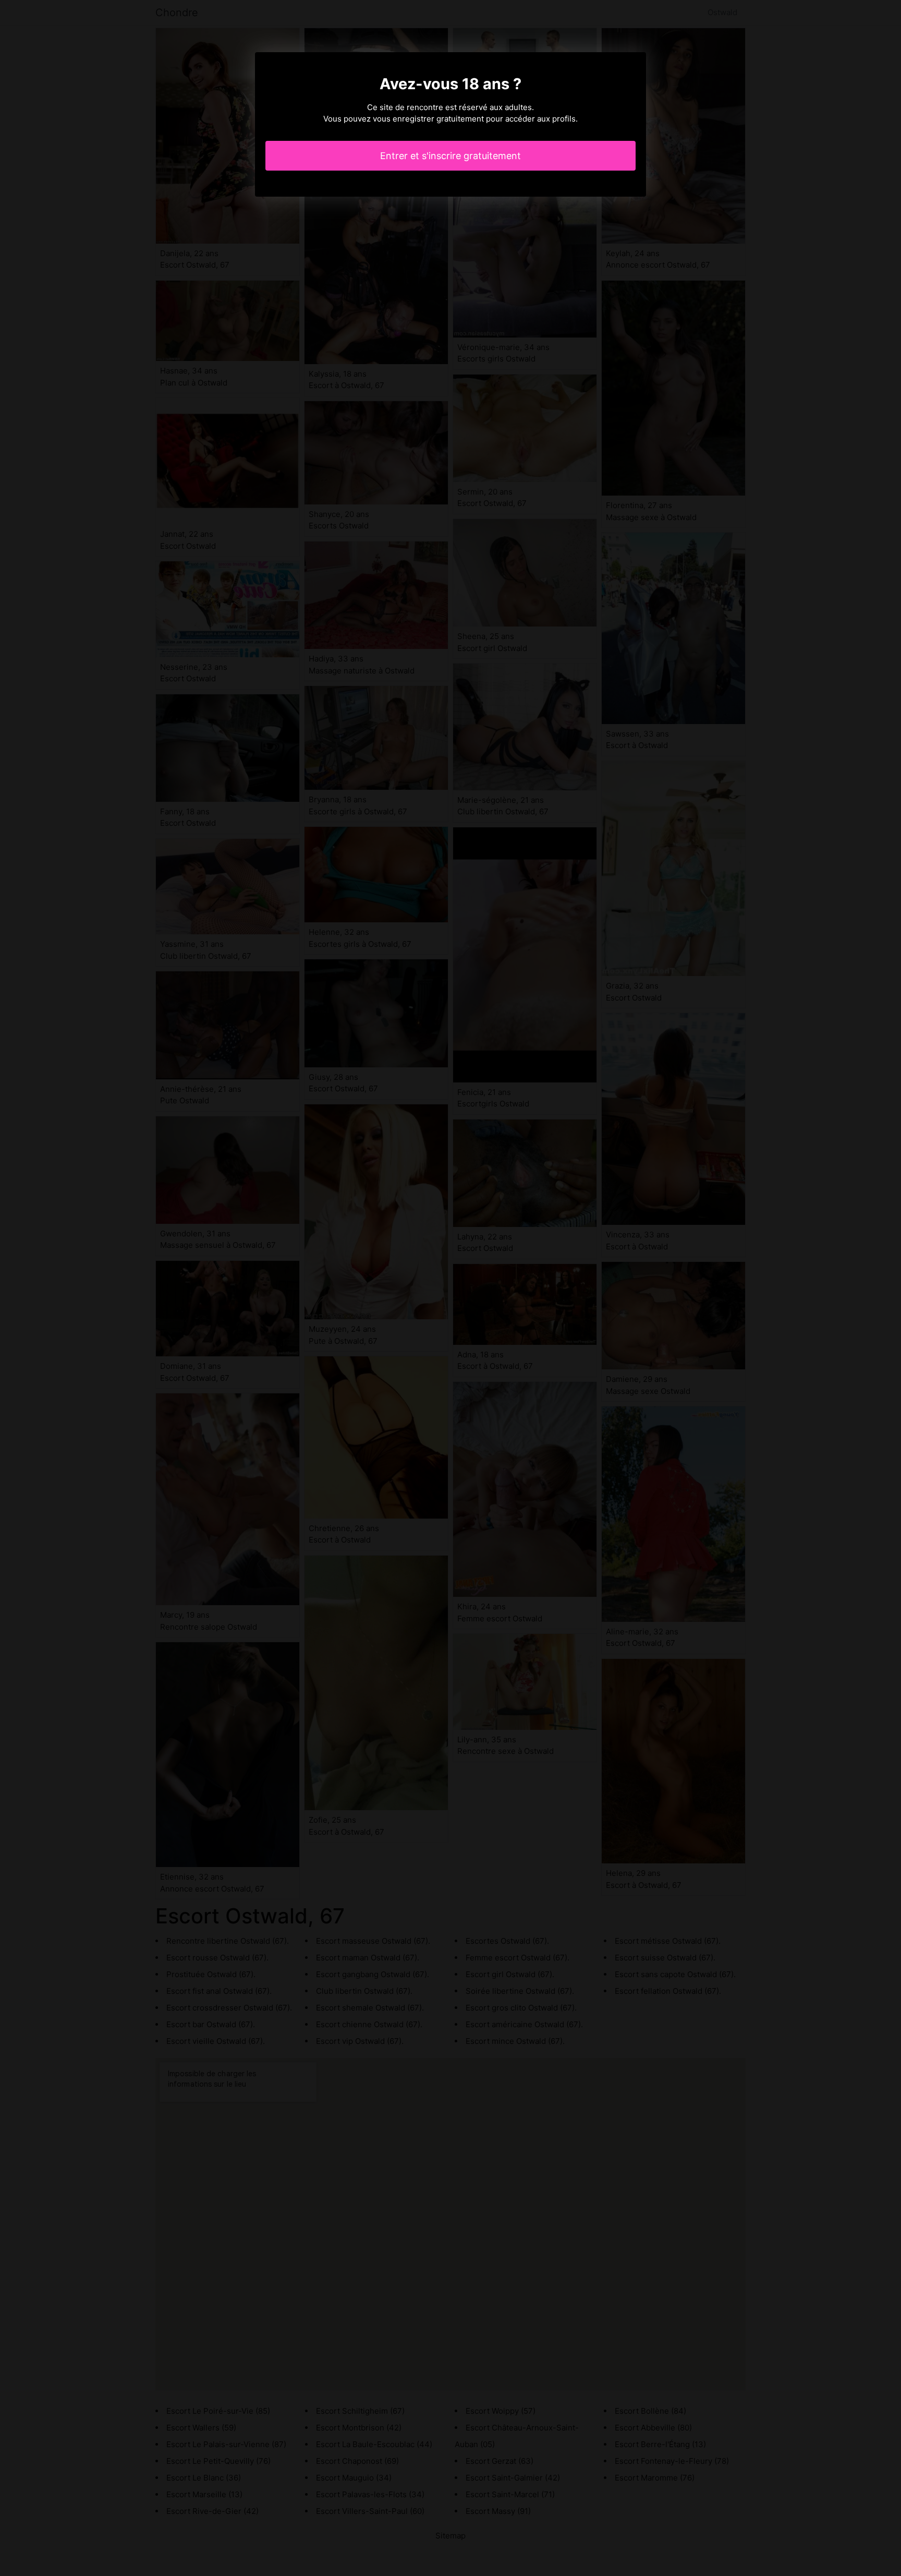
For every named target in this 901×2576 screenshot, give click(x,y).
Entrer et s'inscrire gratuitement (451, 156)
